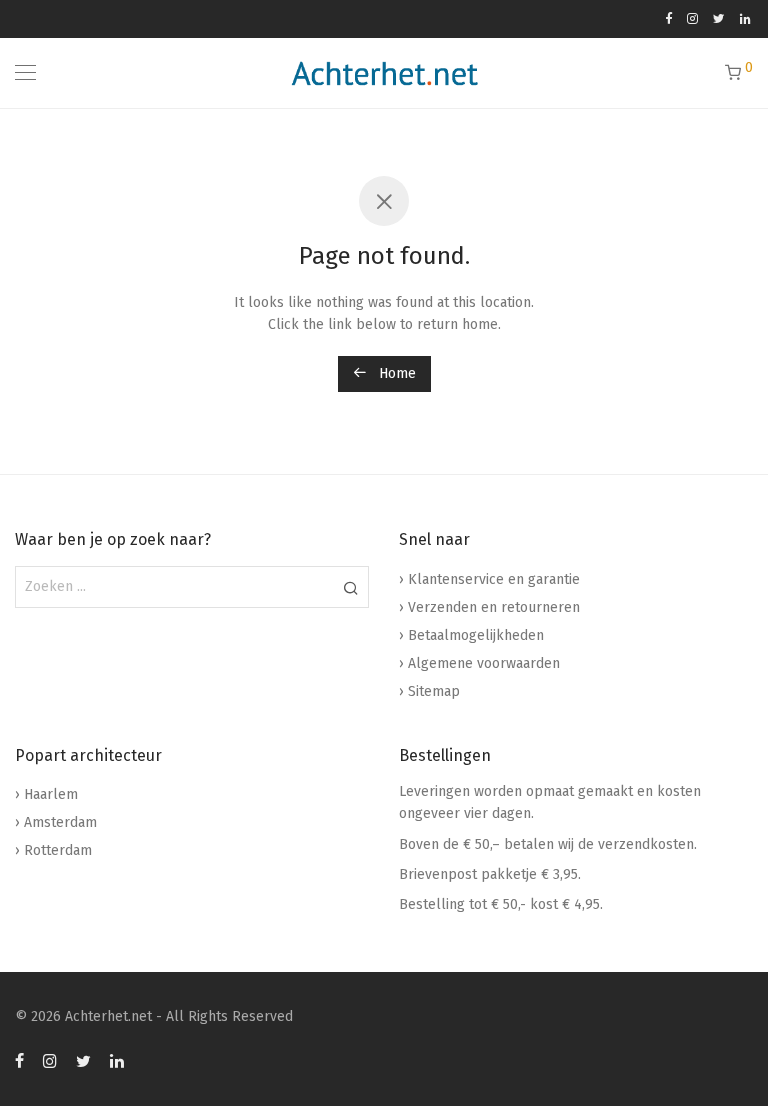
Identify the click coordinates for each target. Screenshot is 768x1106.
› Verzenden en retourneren (489, 607)
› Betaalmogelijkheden (471, 635)
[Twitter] (719, 18)
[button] (350, 587)
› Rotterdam (53, 850)
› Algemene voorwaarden (479, 663)
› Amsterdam (56, 822)
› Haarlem (46, 794)
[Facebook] (668, 18)
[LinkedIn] (746, 18)
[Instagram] (692, 18)
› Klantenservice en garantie (489, 579)
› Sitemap (429, 691)
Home (395, 373)
